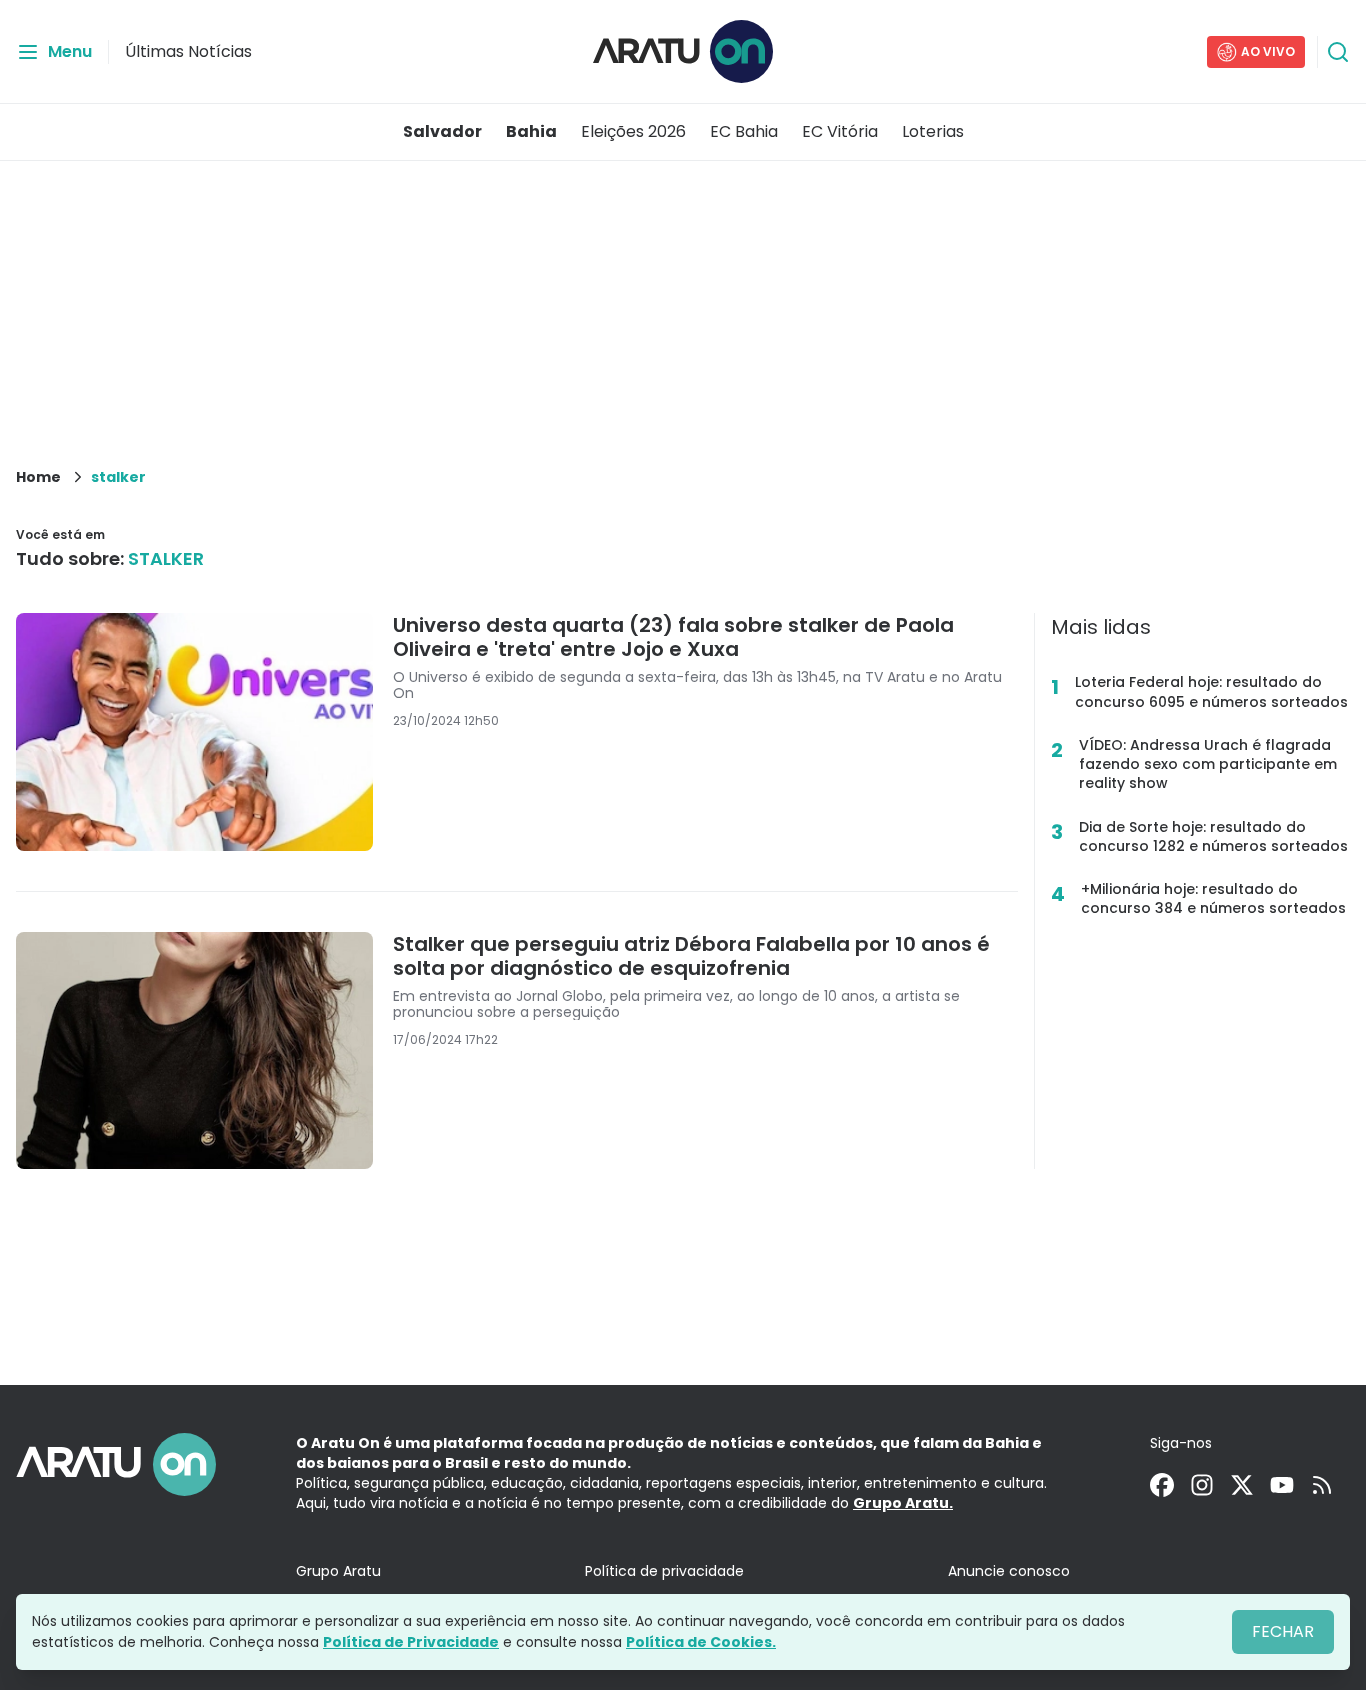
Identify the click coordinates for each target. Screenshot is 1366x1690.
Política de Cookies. (701, 1642)
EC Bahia (744, 131)
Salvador (442, 131)
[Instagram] (1202, 1485)
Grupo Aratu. (903, 1503)
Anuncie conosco (1009, 1571)
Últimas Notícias (188, 51)
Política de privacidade (664, 1571)
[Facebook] (1162, 1485)
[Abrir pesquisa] (1338, 52)
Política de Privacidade (411, 1642)
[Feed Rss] (1322, 1485)
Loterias (933, 131)
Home (38, 477)
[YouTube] (1282, 1485)
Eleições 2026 (633, 131)
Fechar (1283, 1631)
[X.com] (1242, 1485)
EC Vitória (840, 131)
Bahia (531, 131)
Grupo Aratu (338, 1571)
